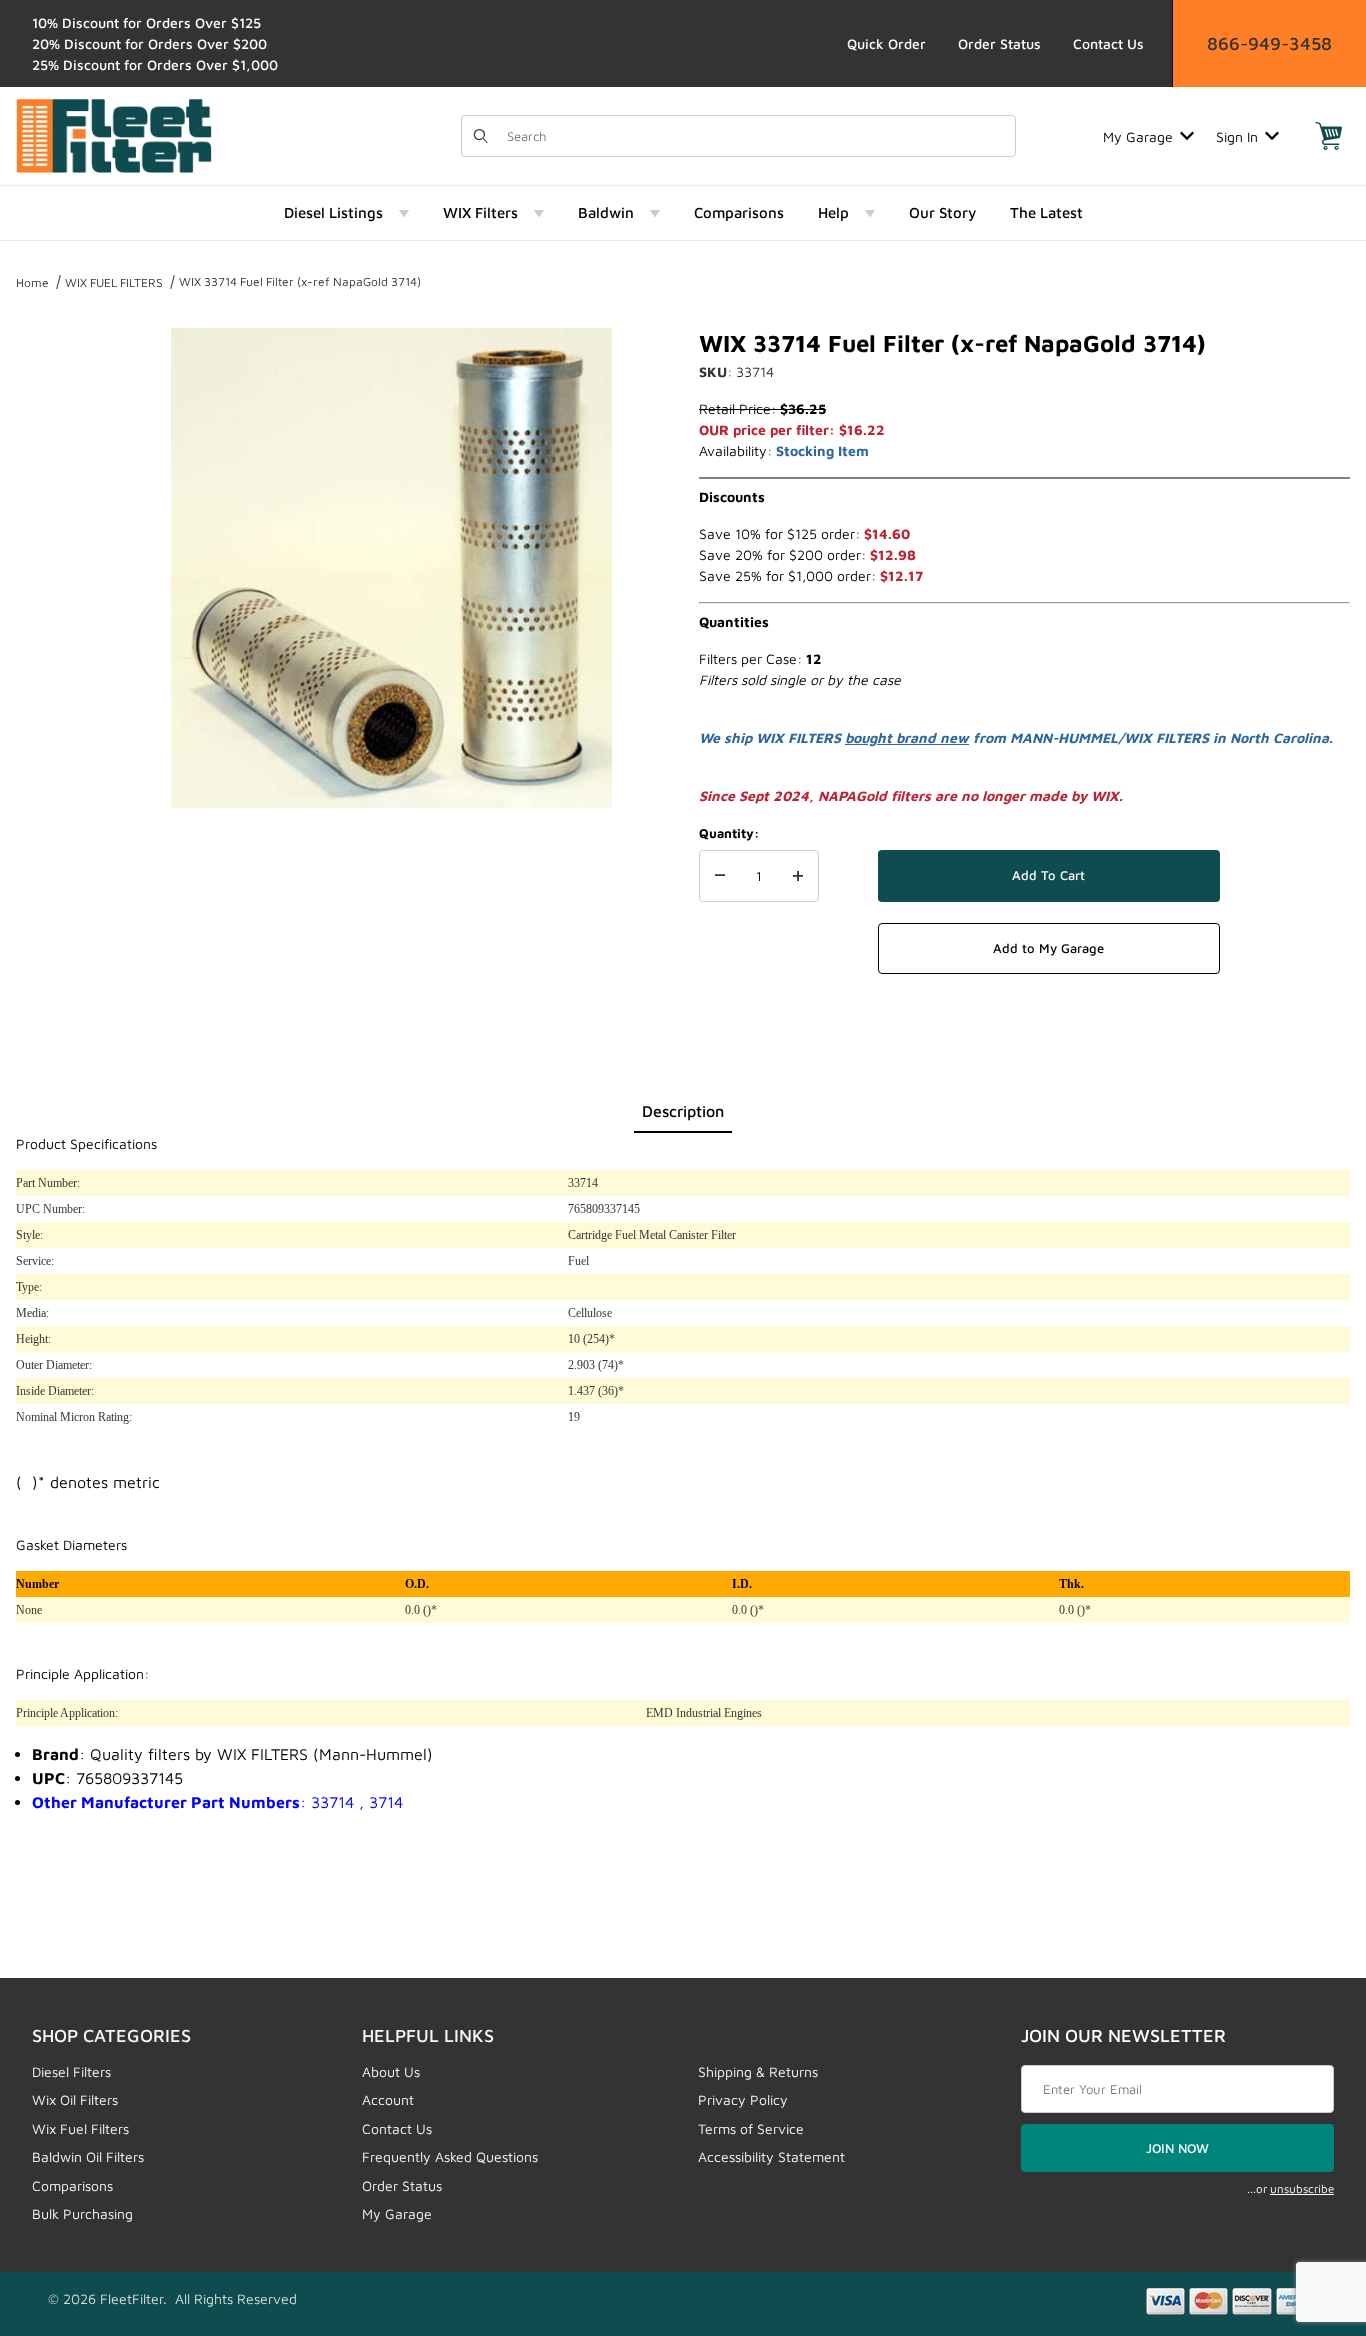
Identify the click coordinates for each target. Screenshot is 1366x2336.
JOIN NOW (1177, 2148)
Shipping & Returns (758, 2071)
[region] (56, 560)
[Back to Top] (1305, 2211)
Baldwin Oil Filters (88, 2156)
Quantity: (729, 833)
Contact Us (1108, 43)
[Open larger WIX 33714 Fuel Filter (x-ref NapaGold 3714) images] (391, 568)
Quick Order (886, 43)
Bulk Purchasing (82, 2213)
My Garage (1138, 136)
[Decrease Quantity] (720, 876)
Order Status (999, 43)
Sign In (1237, 136)
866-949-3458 (1269, 43)
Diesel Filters (71, 2071)
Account (388, 2099)
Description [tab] (683, 1111)
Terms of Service (751, 2128)
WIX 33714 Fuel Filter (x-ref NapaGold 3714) (300, 281)
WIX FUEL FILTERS (114, 282)
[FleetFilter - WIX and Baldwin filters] (114, 134)
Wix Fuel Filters (80, 2128)
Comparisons (72, 2185)
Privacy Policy (743, 2099)
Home (32, 282)
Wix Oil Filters (75, 2099)
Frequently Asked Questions (450, 2156)
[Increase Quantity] (798, 876)
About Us (391, 2071)
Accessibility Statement (771, 2156)
